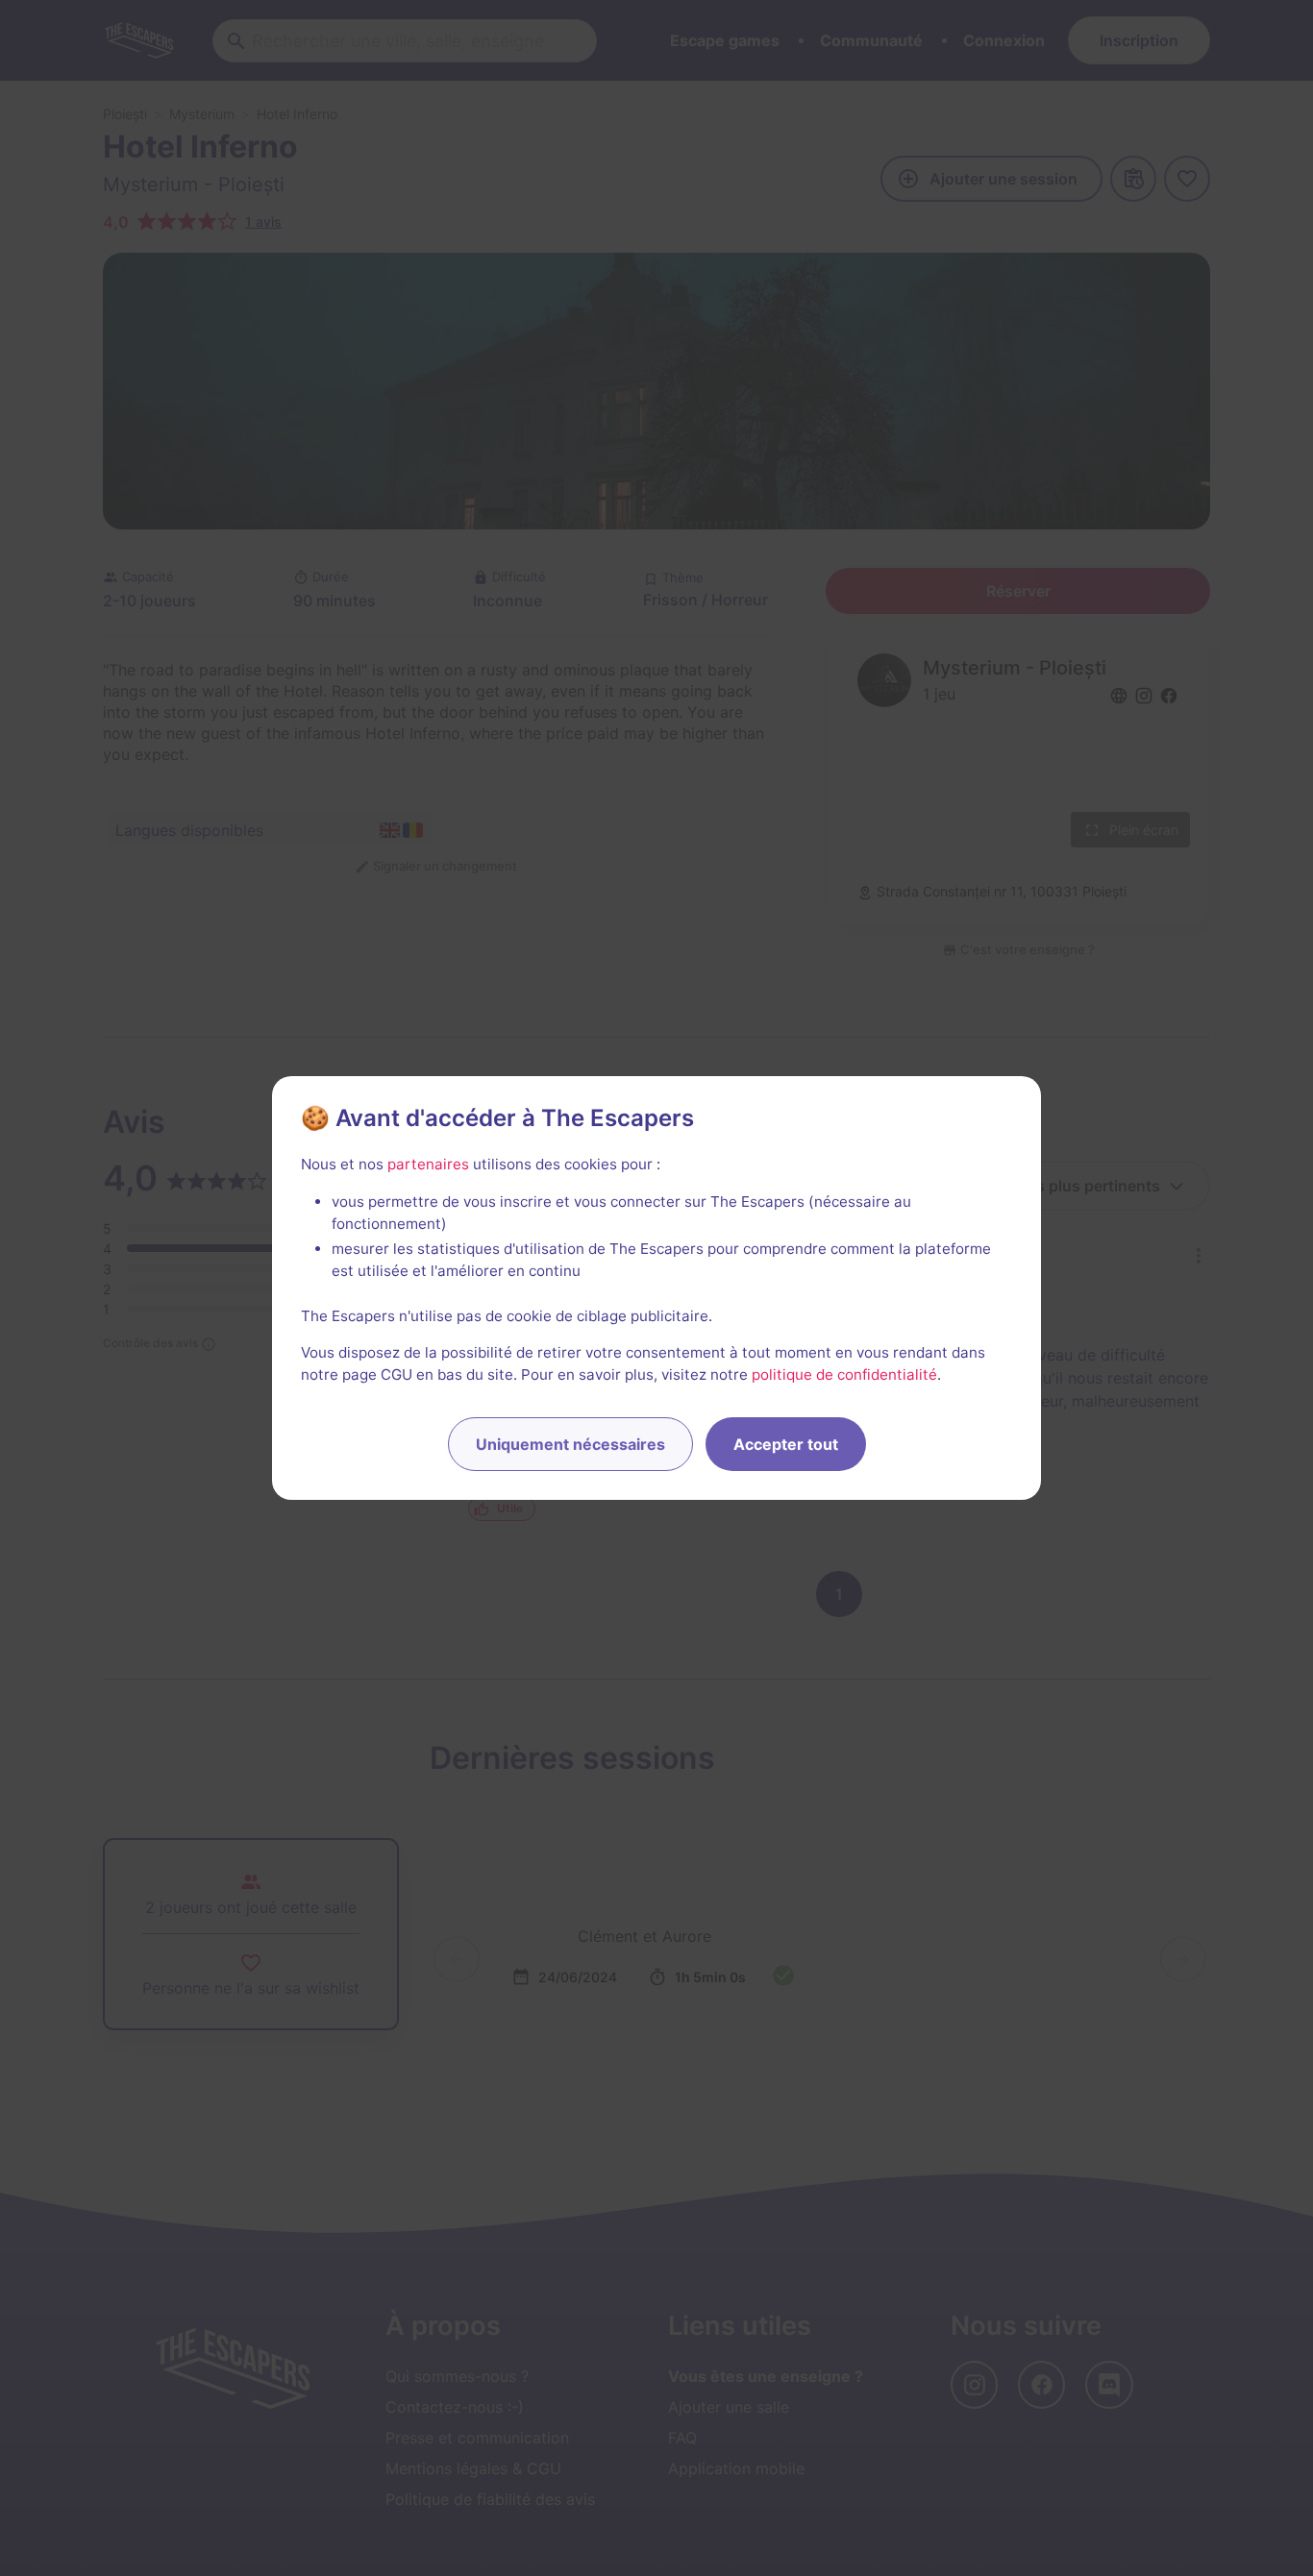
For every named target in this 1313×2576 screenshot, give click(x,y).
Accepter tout (786, 1444)
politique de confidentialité (844, 1374)
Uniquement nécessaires (570, 1444)
